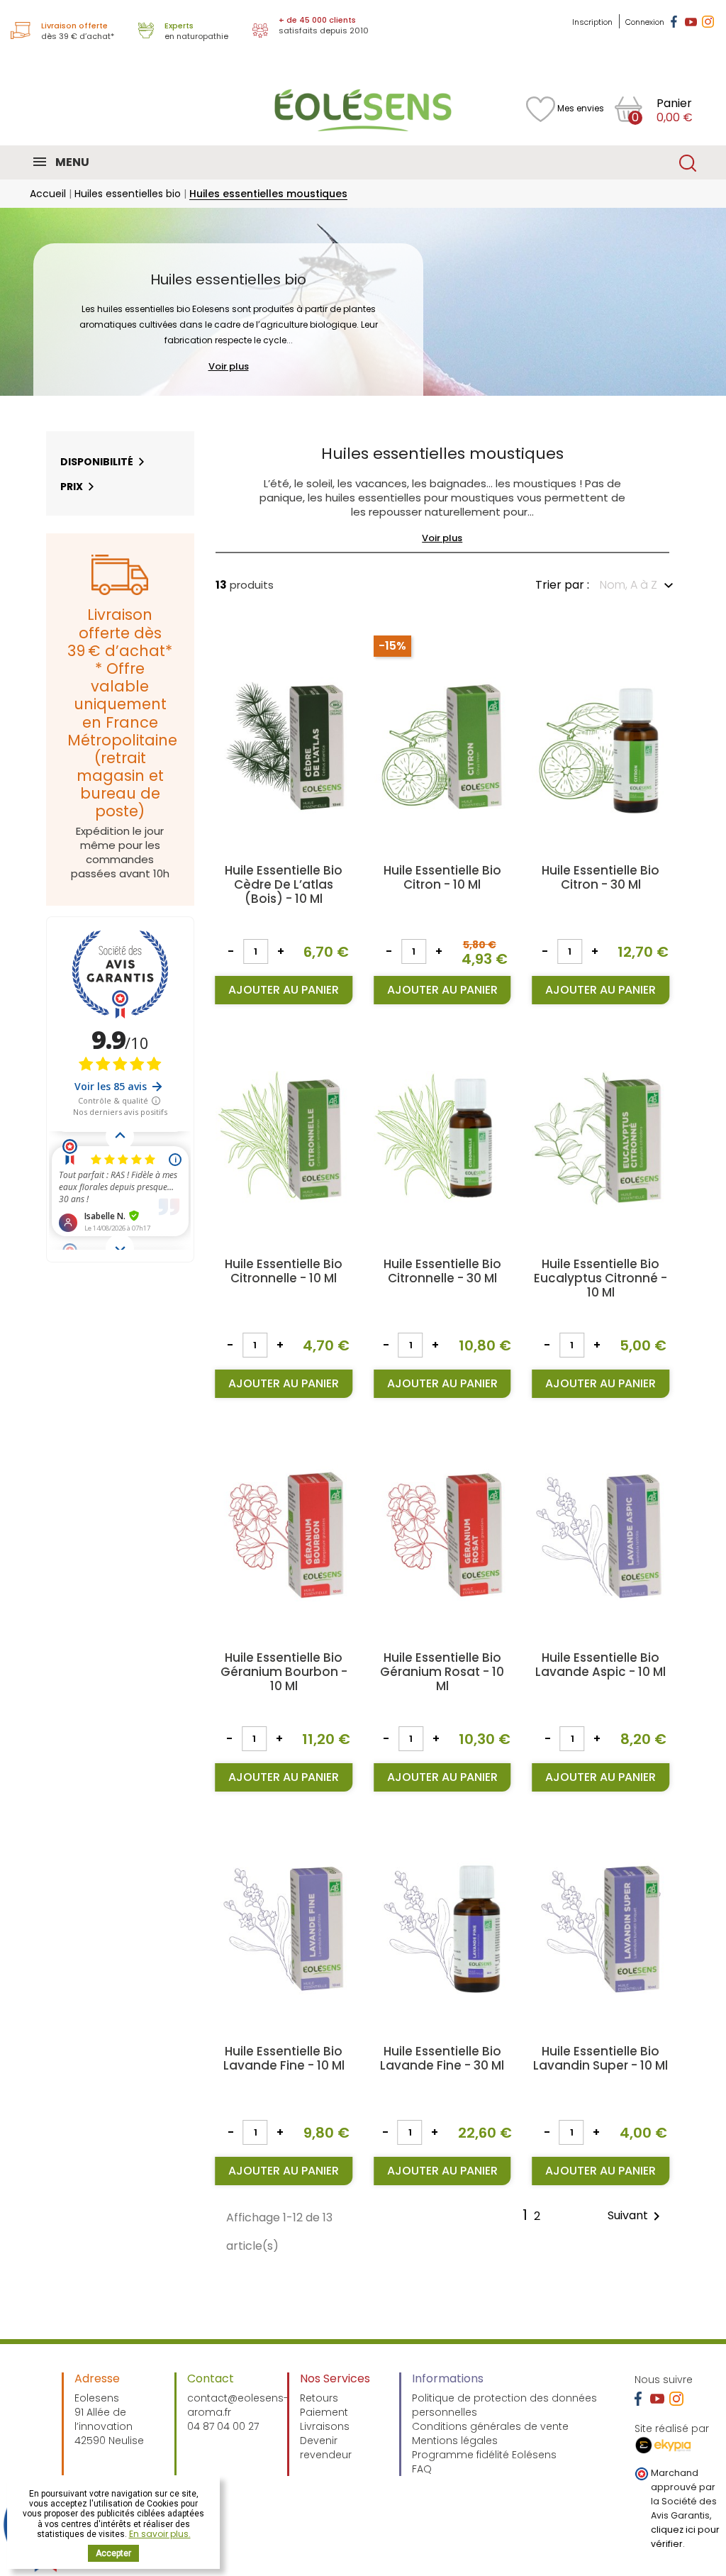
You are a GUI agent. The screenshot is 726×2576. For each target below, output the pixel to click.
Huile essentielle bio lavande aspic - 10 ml (601, 1665)
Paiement (324, 2412)
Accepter (113, 2553)
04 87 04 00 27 (223, 2426)
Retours (319, 2398)
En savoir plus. (160, 2534)
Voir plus (229, 366)
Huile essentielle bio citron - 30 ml (601, 877)
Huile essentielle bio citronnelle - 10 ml (284, 1271)
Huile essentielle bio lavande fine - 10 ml (284, 2058)
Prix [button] (72, 487)
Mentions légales (455, 2441)
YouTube (691, 22)
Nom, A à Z (629, 585)
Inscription (593, 22)
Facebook (674, 22)
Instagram (708, 22)
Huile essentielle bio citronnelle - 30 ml (442, 1271)
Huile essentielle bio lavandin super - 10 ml (601, 2058)
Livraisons (325, 2426)
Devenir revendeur (326, 2448)
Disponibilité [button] (97, 462)
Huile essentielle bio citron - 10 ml (442, 877)
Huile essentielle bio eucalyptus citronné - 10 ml (601, 1278)
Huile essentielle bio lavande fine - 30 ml (442, 2058)
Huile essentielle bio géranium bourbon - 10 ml (284, 1672)
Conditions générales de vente (490, 2426)
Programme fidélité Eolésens (484, 2455)
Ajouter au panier (284, 990)
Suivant (636, 2216)
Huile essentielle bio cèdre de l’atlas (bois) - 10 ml (284, 884)
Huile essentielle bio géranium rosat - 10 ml (442, 1672)
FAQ (422, 2469)
